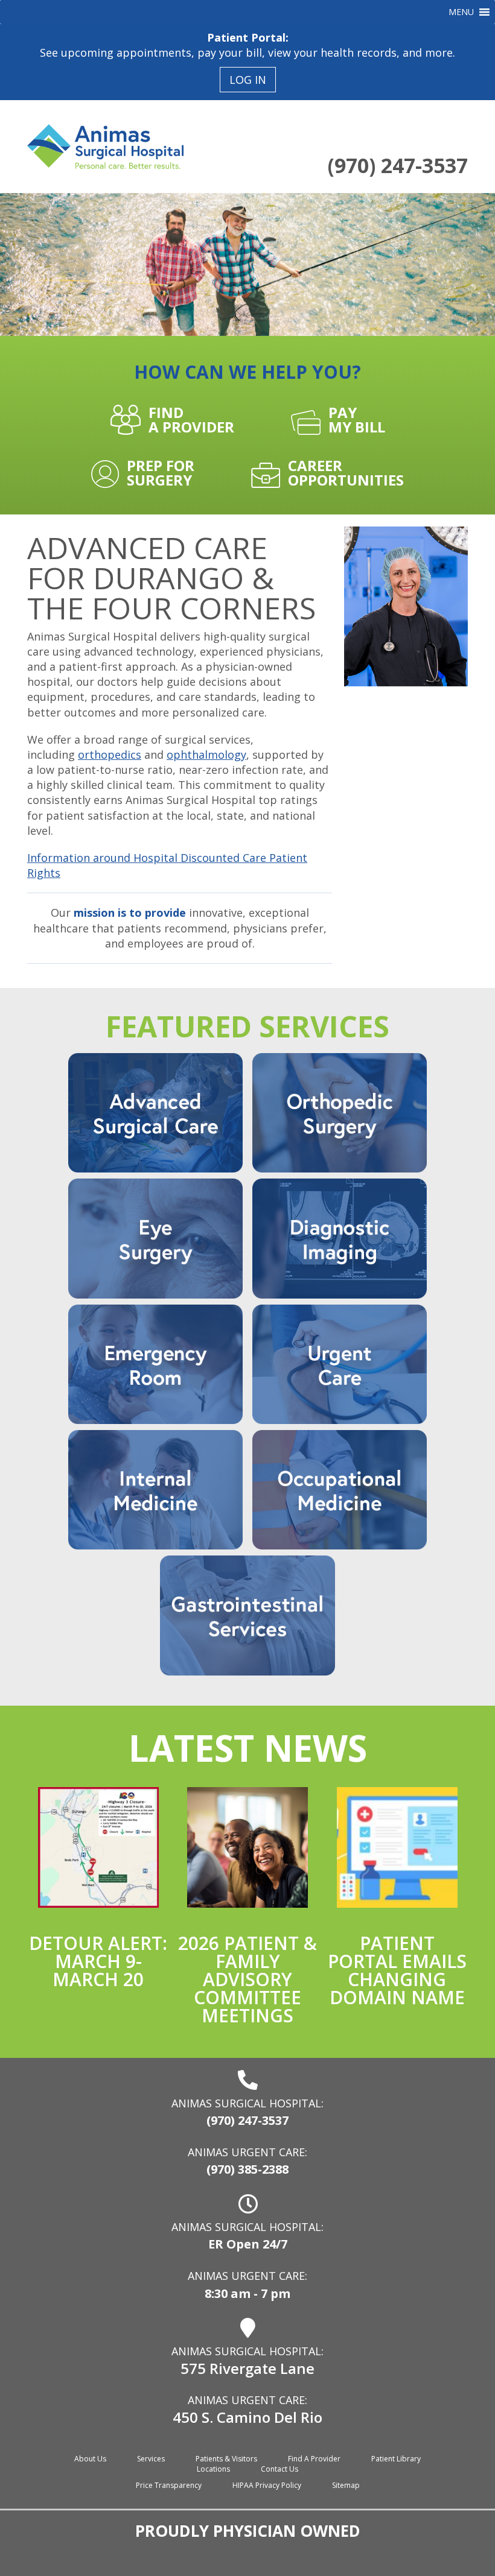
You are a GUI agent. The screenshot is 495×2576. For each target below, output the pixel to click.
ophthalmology (206, 755)
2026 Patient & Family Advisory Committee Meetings (247, 1979)
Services (151, 2459)
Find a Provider (314, 2459)
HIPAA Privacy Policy (267, 2485)
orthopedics (110, 755)
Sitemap (346, 2485)
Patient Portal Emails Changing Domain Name (397, 1970)
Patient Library (396, 2459)
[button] (461, 12)
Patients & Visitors (226, 2459)
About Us (90, 2459)
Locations (213, 2469)
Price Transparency (169, 2485)
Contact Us (279, 2469)
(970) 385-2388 (247, 2169)
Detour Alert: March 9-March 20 (98, 1961)
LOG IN (248, 80)
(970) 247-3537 (398, 165)
